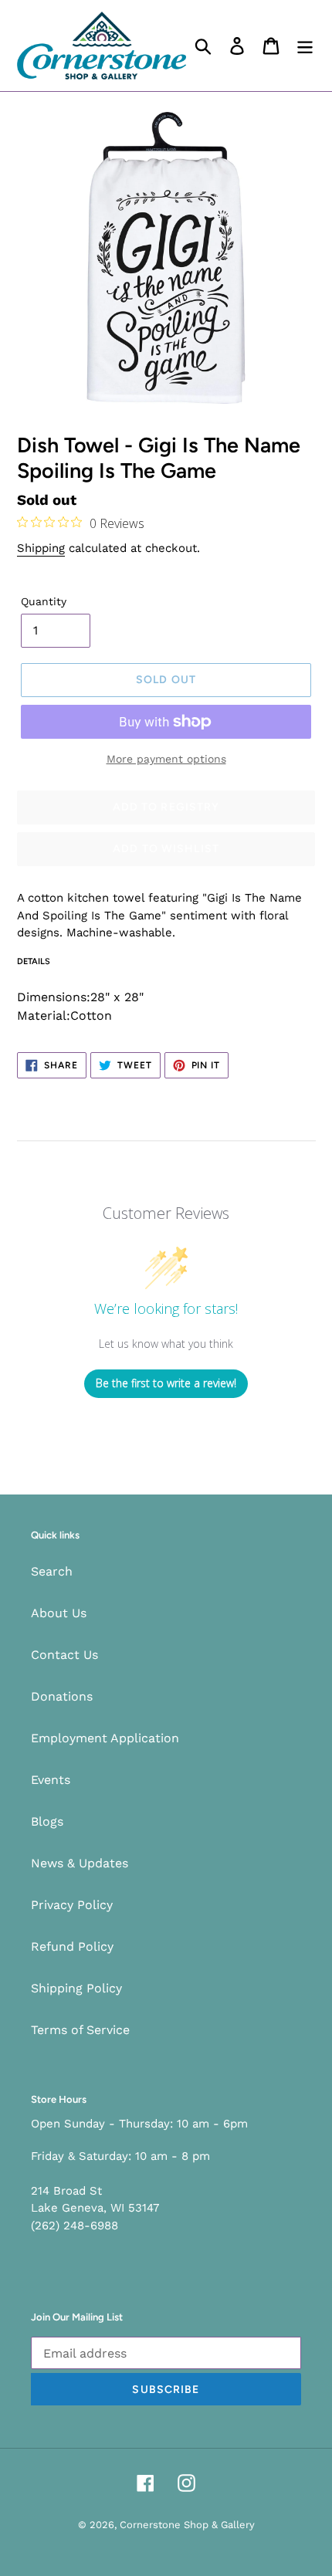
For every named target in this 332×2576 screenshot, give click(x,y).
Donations (62, 1696)
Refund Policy (72, 1946)
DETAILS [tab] (34, 961)
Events (51, 1780)
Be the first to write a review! (166, 1383)
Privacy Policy (72, 1905)
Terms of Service (80, 2030)
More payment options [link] (166, 759)
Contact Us (64, 1655)
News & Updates (80, 1863)
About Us (59, 1613)
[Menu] (305, 46)
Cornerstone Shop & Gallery (187, 2525)
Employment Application (105, 1738)
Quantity (44, 601)
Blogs (47, 1821)
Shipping (41, 548)
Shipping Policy (76, 1988)
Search (52, 1571)
